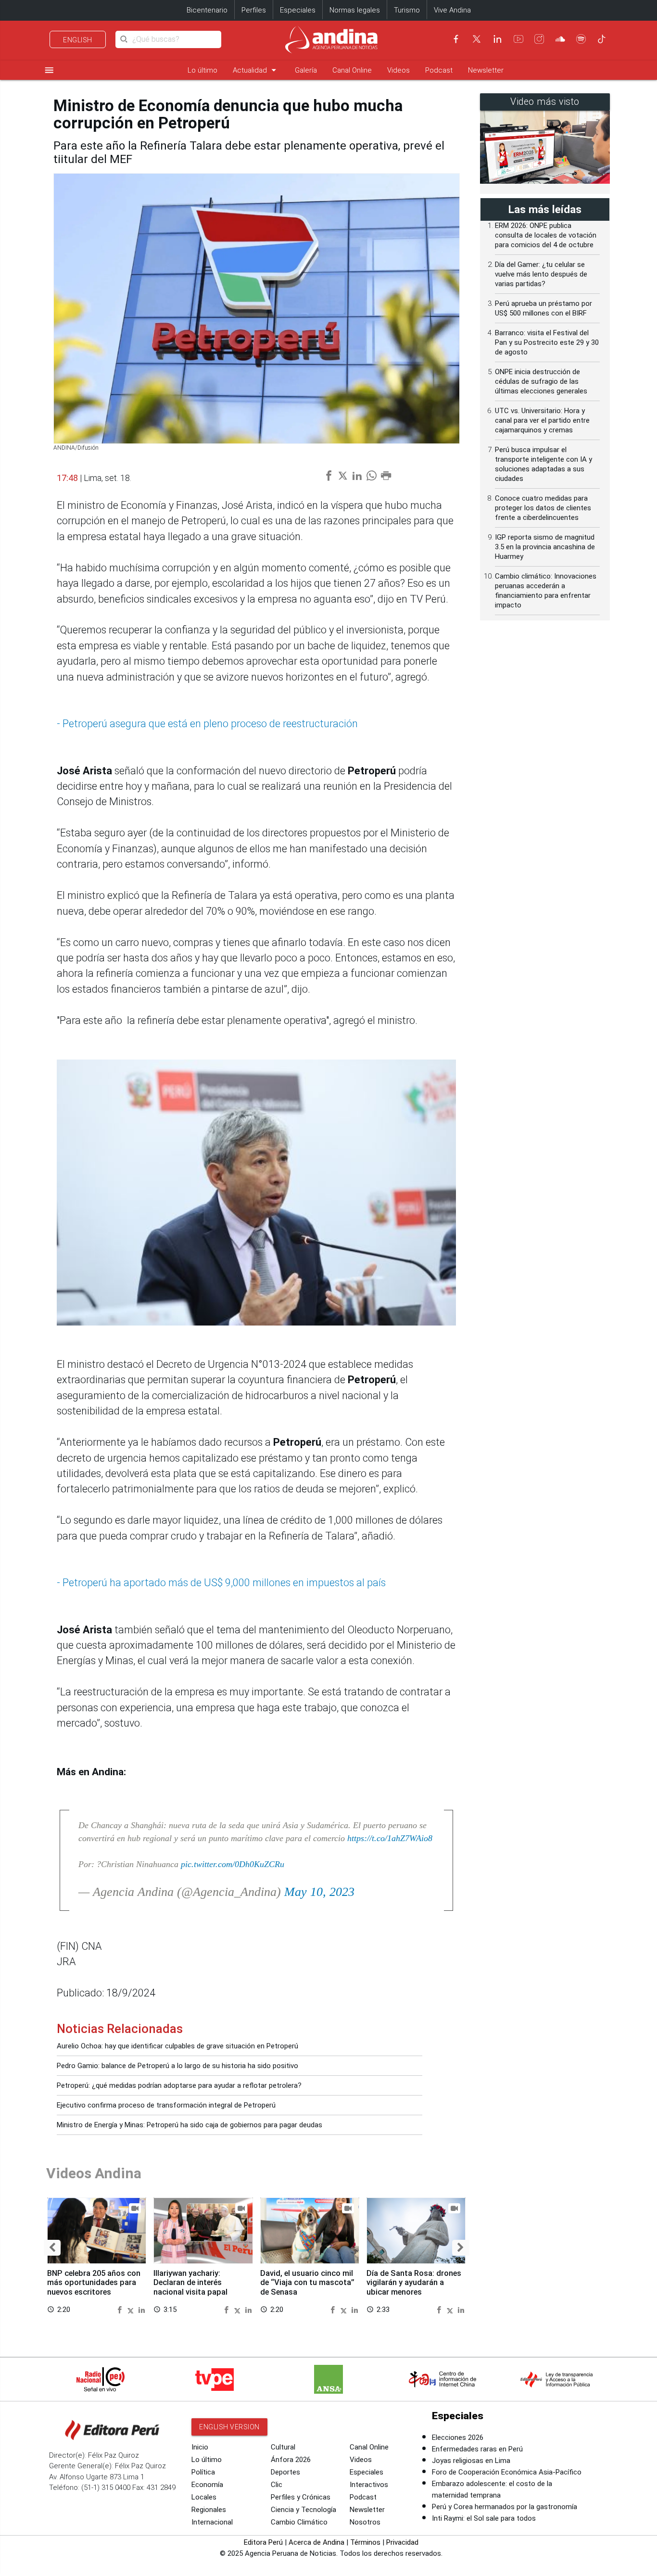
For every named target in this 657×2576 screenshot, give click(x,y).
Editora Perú (263, 2542)
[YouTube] (518, 39)
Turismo (407, 10)
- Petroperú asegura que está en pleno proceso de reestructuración (207, 724)
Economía (207, 2485)
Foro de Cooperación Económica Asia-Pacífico (507, 2472)
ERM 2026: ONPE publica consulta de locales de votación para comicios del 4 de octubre (546, 235)
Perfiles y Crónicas (301, 2497)
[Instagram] (539, 39)
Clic (277, 2485)
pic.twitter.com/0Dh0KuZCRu (233, 1864)
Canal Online (352, 70)
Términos (365, 2542)
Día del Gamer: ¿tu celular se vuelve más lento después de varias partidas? (541, 274)
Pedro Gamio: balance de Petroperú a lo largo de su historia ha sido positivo (177, 2066)
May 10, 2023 (319, 1892)
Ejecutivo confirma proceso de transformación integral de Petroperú (166, 2105)
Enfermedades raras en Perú (477, 2449)
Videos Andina (94, 2173)
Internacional (212, 2522)
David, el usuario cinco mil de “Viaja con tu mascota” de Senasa (307, 2283)
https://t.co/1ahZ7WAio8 (390, 1838)
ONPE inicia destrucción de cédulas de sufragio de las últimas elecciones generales (541, 381)
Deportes (285, 2472)
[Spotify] (581, 39)
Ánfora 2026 (291, 2460)
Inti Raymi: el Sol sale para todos (484, 2518)
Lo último (202, 70)
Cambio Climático (299, 2522)
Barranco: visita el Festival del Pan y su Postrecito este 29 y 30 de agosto (547, 342)
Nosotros (365, 2522)
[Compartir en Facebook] (121, 2309)
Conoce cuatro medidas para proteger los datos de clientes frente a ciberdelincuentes (543, 508)
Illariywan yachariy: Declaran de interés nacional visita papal (190, 2283)
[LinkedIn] (497, 39)
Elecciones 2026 (458, 2437)
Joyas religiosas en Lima (471, 2461)
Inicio (200, 2447)
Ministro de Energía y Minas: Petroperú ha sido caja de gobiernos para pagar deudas (190, 2125)
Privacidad (402, 2542)
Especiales (298, 10)
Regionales (209, 2510)
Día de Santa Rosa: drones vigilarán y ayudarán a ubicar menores (414, 2283)
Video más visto (545, 102)
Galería (306, 70)
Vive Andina (452, 10)
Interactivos (369, 2485)
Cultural (283, 2447)
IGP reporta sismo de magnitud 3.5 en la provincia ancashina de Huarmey (545, 547)
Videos (398, 70)
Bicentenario (207, 10)
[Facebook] (456, 39)
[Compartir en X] (132, 2309)
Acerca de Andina (316, 2542)
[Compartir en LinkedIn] (142, 2309)
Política (203, 2472)
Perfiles (254, 10)
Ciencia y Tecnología (303, 2510)
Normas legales (355, 10)
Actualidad (256, 70)
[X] (477, 39)
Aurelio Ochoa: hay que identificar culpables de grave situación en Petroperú (177, 2046)
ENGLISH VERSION (229, 2427)
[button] (52, 2248)
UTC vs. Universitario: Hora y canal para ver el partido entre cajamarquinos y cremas (542, 420)
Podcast (439, 70)
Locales (204, 2497)
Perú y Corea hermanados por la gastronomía (505, 2507)
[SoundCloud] (560, 39)
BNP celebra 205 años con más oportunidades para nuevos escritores (94, 2283)
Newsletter (486, 70)
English (78, 40)
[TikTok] (602, 39)
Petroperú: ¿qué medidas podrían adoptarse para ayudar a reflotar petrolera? (179, 2085)
